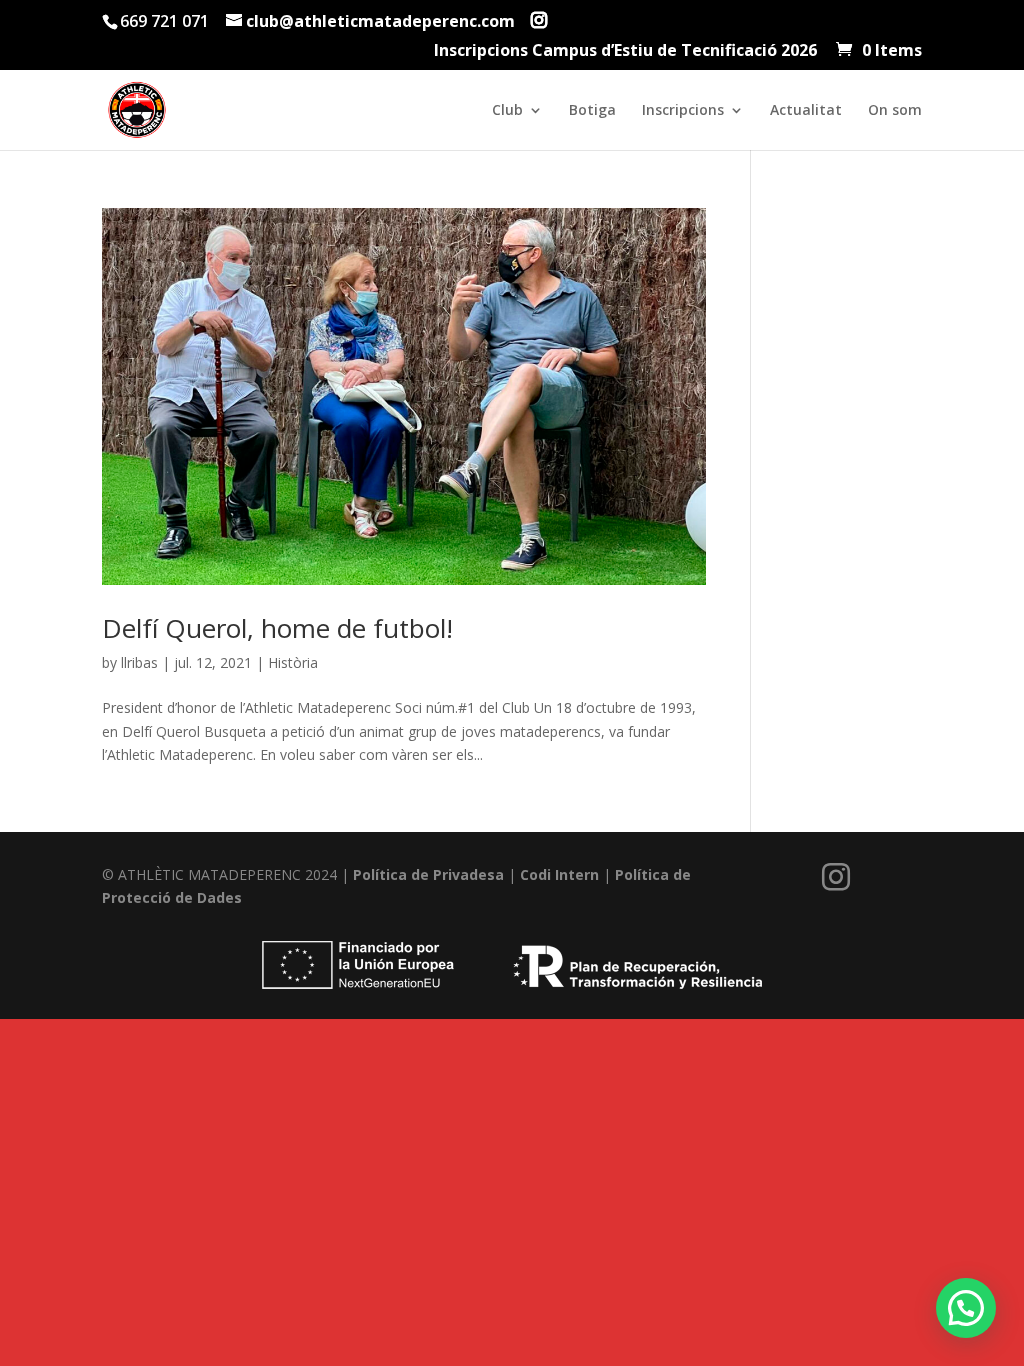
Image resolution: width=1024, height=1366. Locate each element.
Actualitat (806, 111)
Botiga (592, 111)
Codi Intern (559, 874)
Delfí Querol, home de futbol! (277, 628)
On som (895, 111)
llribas (139, 662)
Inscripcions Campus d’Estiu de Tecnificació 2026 (625, 51)
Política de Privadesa (430, 874)
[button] (966, 1308)
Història (293, 662)
